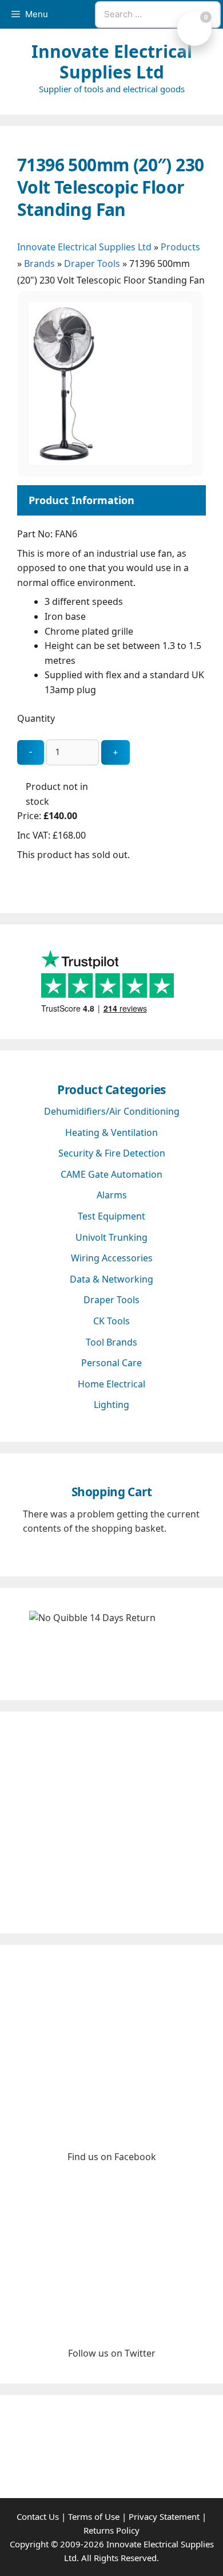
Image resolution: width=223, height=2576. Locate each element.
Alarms (112, 1195)
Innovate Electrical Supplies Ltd (112, 62)
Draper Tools (92, 264)
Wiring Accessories (112, 1258)
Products (180, 247)
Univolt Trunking (111, 1237)
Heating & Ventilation (111, 1132)
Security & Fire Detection (112, 1153)
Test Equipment (111, 1216)
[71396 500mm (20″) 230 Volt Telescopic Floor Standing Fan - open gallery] (110, 462)
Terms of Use (94, 2516)
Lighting (111, 1405)
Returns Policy (111, 2530)
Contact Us (38, 2516)
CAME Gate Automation (111, 1174)
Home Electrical (111, 1384)
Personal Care (111, 1363)
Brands (39, 264)
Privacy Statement (164, 2516)
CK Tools (111, 1321)
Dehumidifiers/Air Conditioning (112, 1111)
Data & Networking (111, 1279)
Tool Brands (111, 1342)
